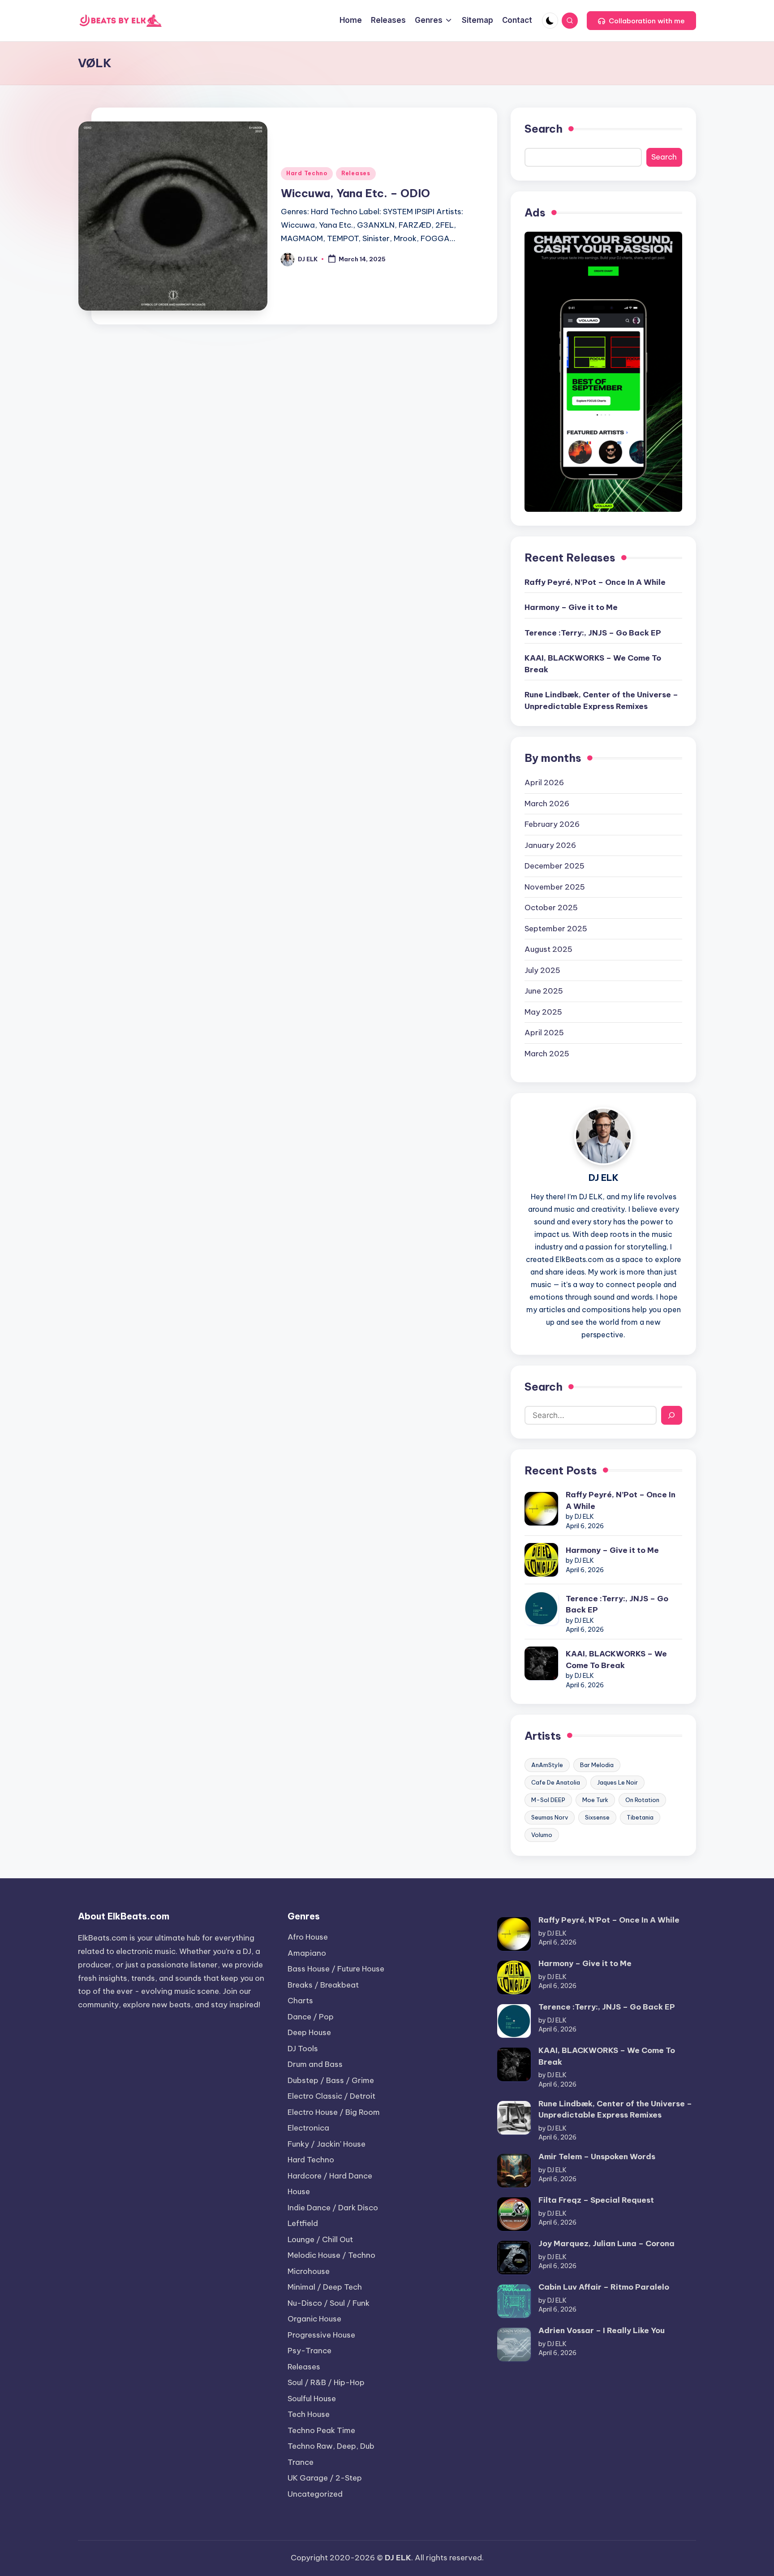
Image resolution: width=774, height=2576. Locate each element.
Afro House (308, 1937)
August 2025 (548, 949)
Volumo (542, 1835)
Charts (300, 2001)
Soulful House (312, 2399)
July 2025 (542, 970)
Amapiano (307, 1953)
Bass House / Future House (336, 1969)
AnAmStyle (547, 1765)
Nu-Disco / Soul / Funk (329, 2303)
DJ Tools (303, 2049)
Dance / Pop (311, 2017)
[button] (641, 21)
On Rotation (642, 1800)
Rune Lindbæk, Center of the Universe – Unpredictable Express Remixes (601, 700)
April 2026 (544, 782)
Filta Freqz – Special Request (596, 2200)
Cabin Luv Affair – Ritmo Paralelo (604, 2287)
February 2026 (552, 824)
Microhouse (309, 2271)
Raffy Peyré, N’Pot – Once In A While (595, 582)
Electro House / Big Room (334, 2112)
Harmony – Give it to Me (571, 607)
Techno (321, 2430)
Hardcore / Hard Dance (330, 2176)
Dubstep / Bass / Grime (331, 2080)
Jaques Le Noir (617, 1782)
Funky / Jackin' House (327, 2144)
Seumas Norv (550, 1817)
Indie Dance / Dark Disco (333, 2208)
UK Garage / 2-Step (325, 2478)
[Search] (672, 1415)
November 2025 (555, 887)
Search (544, 129)
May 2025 (543, 1012)
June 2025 (544, 991)
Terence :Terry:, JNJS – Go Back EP (593, 633)
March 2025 (547, 1054)
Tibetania (640, 1817)
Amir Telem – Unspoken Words (597, 2157)
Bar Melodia (597, 1765)
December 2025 (555, 866)
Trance (301, 2462)
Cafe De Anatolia (556, 1782)
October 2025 (551, 908)
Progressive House (321, 2335)
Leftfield (303, 2223)
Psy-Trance (310, 2351)
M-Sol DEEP (548, 1800)
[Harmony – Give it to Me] (541, 1560)
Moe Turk (595, 1800)
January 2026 (550, 845)
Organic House (314, 2319)
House (299, 2191)
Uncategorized (315, 2494)
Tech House (309, 2414)
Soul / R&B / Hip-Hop (326, 2382)
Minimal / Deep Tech (325, 2287)
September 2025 (556, 929)
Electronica (308, 2128)
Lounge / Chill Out (320, 2239)
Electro (331, 2096)
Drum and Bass (315, 2064)
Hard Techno (307, 173)
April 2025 (544, 1033)
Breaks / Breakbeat (323, 1985)
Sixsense (597, 1817)
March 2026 (547, 804)
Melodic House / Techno (331, 2255)
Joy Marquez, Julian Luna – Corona (606, 2243)
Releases (356, 173)
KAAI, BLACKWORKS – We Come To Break (593, 664)
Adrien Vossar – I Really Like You (602, 2330)
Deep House (309, 2032)
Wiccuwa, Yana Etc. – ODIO (355, 193)
